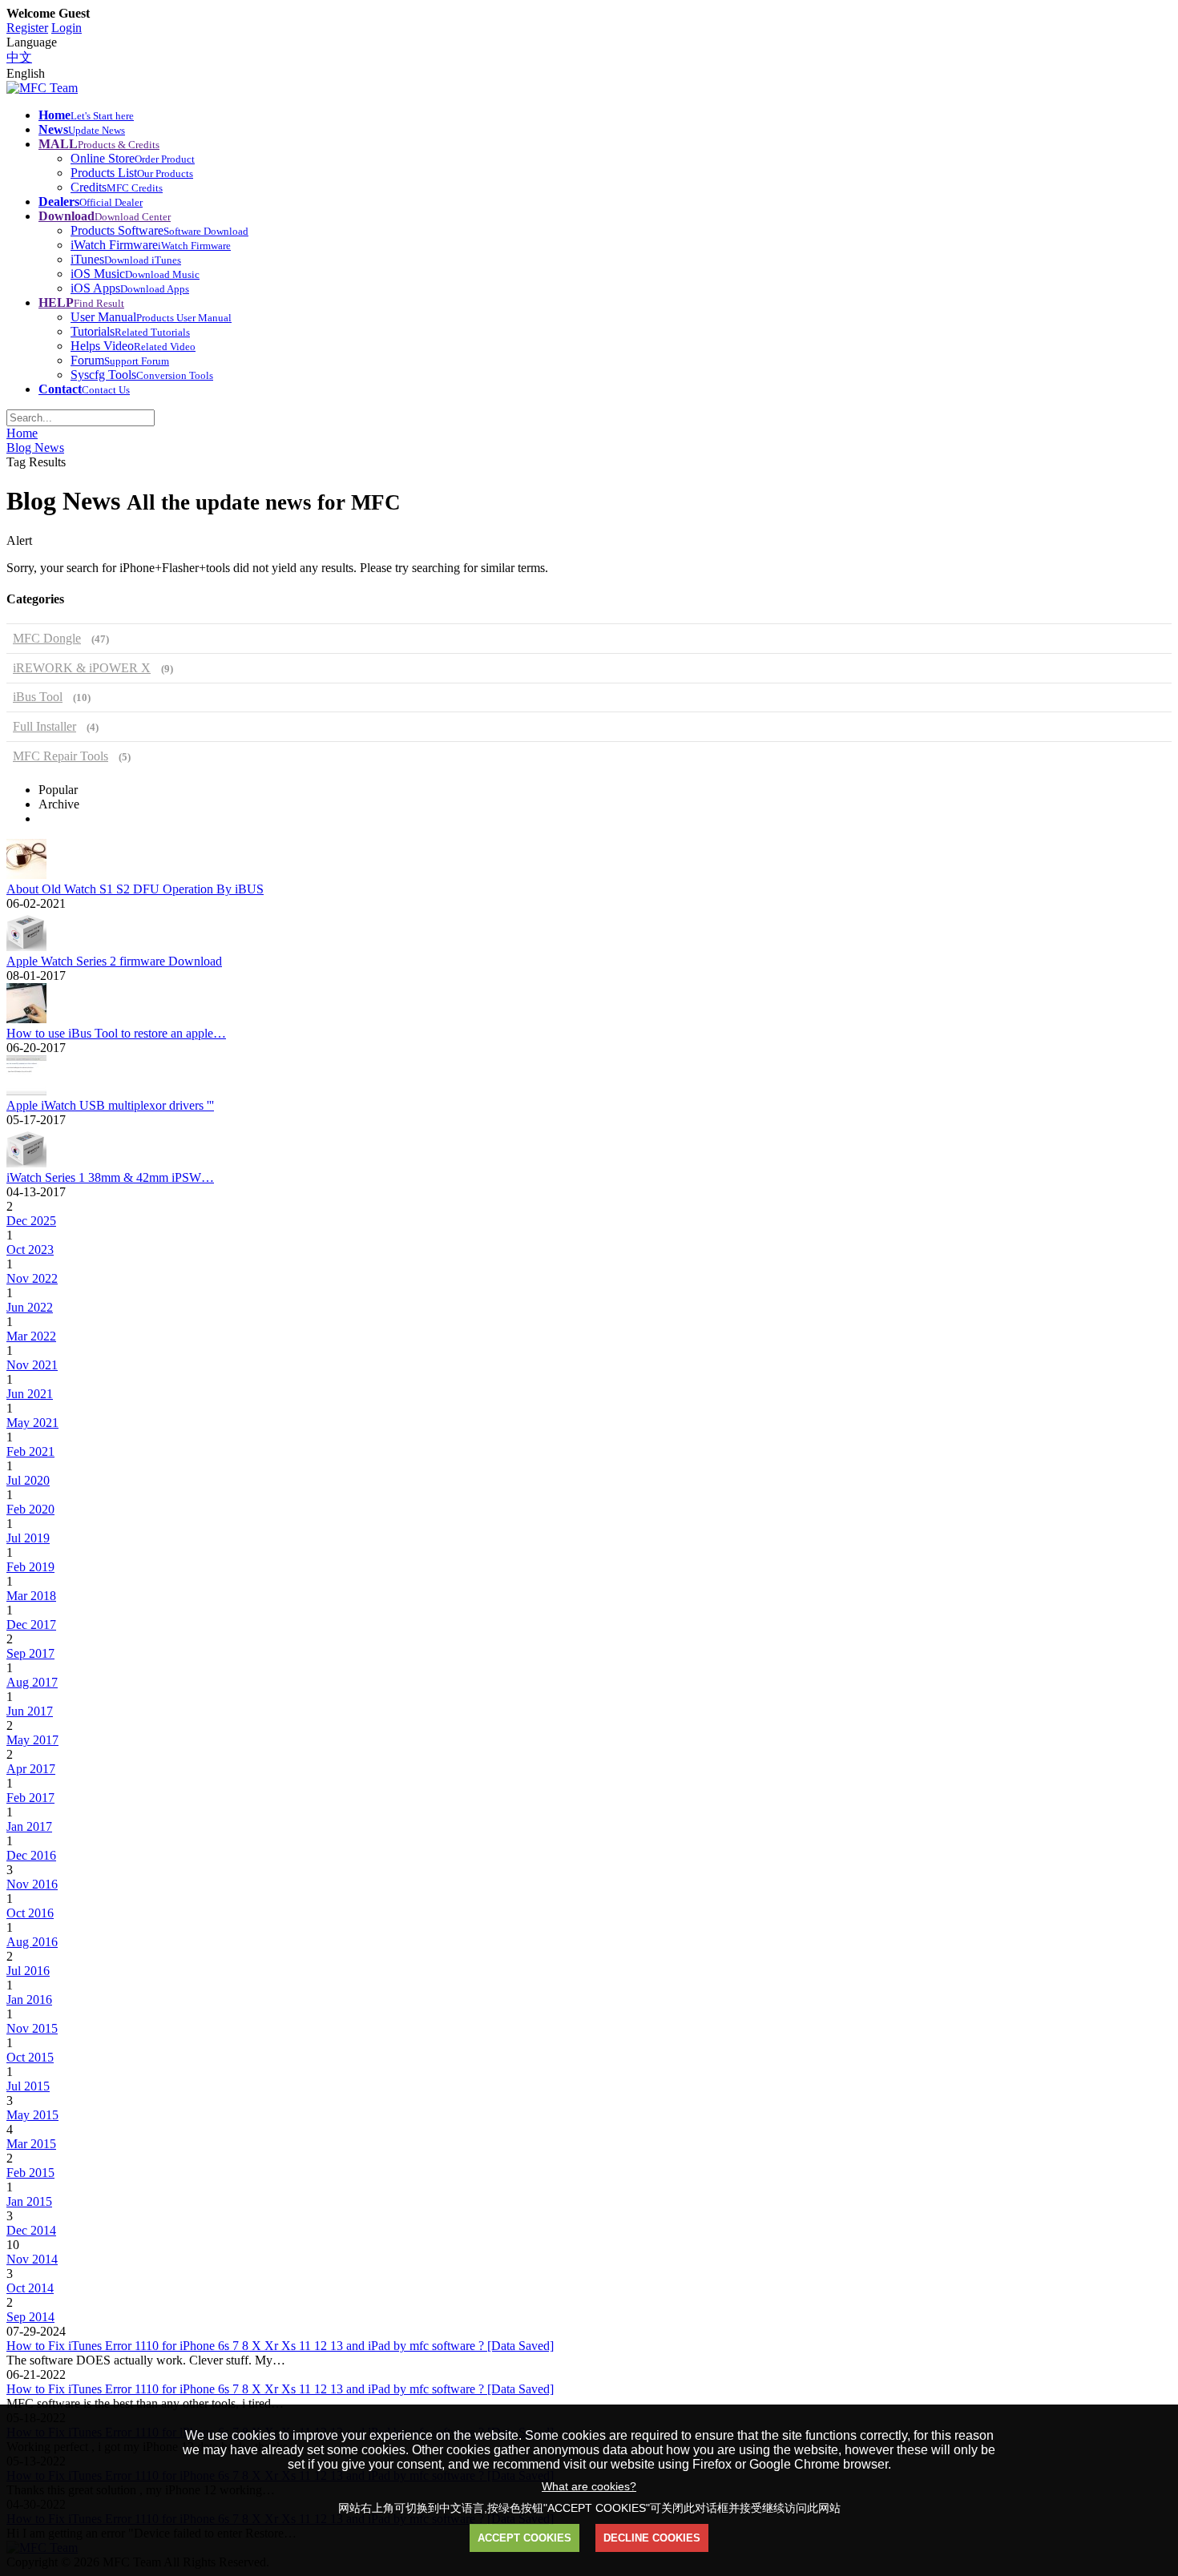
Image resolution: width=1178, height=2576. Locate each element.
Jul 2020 (28, 1480)
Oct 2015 (30, 2057)
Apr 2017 (31, 1769)
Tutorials (130, 331)
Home (22, 433)
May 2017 (32, 1740)
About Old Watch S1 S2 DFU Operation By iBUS (135, 889)
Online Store (133, 158)
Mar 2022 (31, 1336)
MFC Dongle (61, 638)
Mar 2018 (31, 1596)
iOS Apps (130, 288)
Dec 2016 (31, 1855)
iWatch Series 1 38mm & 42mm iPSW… (110, 1177)
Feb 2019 (30, 1567)
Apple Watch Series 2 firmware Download (114, 961)
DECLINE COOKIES (652, 2538)
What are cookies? (589, 2486)
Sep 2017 (30, 1653)
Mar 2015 (31, 2144)
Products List (132, 173)
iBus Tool (52, 697)
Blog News (35, 447)
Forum (120, 360)
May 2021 (32, 1423)
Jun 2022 (30, 1307)
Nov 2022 (32, 1278)
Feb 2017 (30, 1798)
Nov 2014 (32, 2259)
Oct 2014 (30, 2288)
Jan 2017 (29, 1826)
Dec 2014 (31, 2230)
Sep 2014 (30, 2317)
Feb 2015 (30, 2173)
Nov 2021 (32, 1365)
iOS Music (135, 274)
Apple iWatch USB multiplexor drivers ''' (110, 1105)
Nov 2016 (32, 1884)
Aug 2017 (32, 1682)
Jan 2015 (29, 2201)
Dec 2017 (31, 1625)
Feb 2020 (30, 1509)
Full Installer (56, 726)
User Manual (151, 317)
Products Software (159, 230)
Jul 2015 (28, 2086)
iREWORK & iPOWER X (93, 668)
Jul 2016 (28, 1971)
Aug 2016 (32, 1942)
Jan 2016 (29, 2000)
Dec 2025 (31, 1221)
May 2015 (32, 2115)
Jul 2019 (28, 1538)
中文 (19, 57)
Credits (117, 187)
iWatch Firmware (151, 245)
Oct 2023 (30, 1250)
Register (27, 28)
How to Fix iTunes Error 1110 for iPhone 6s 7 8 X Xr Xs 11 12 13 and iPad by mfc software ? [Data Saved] (280, 2346)
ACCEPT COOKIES (524, 2538)
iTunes (126, 259)
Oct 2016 (30, 1913)
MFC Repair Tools (72, 756)
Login (67, 28)
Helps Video (133, 346)
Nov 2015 (32, 2028)
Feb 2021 (30, 1451)
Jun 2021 (30, 1394)
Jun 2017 (30, 1711)
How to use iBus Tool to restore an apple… (116, 1033)
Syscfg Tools (142, 375)
